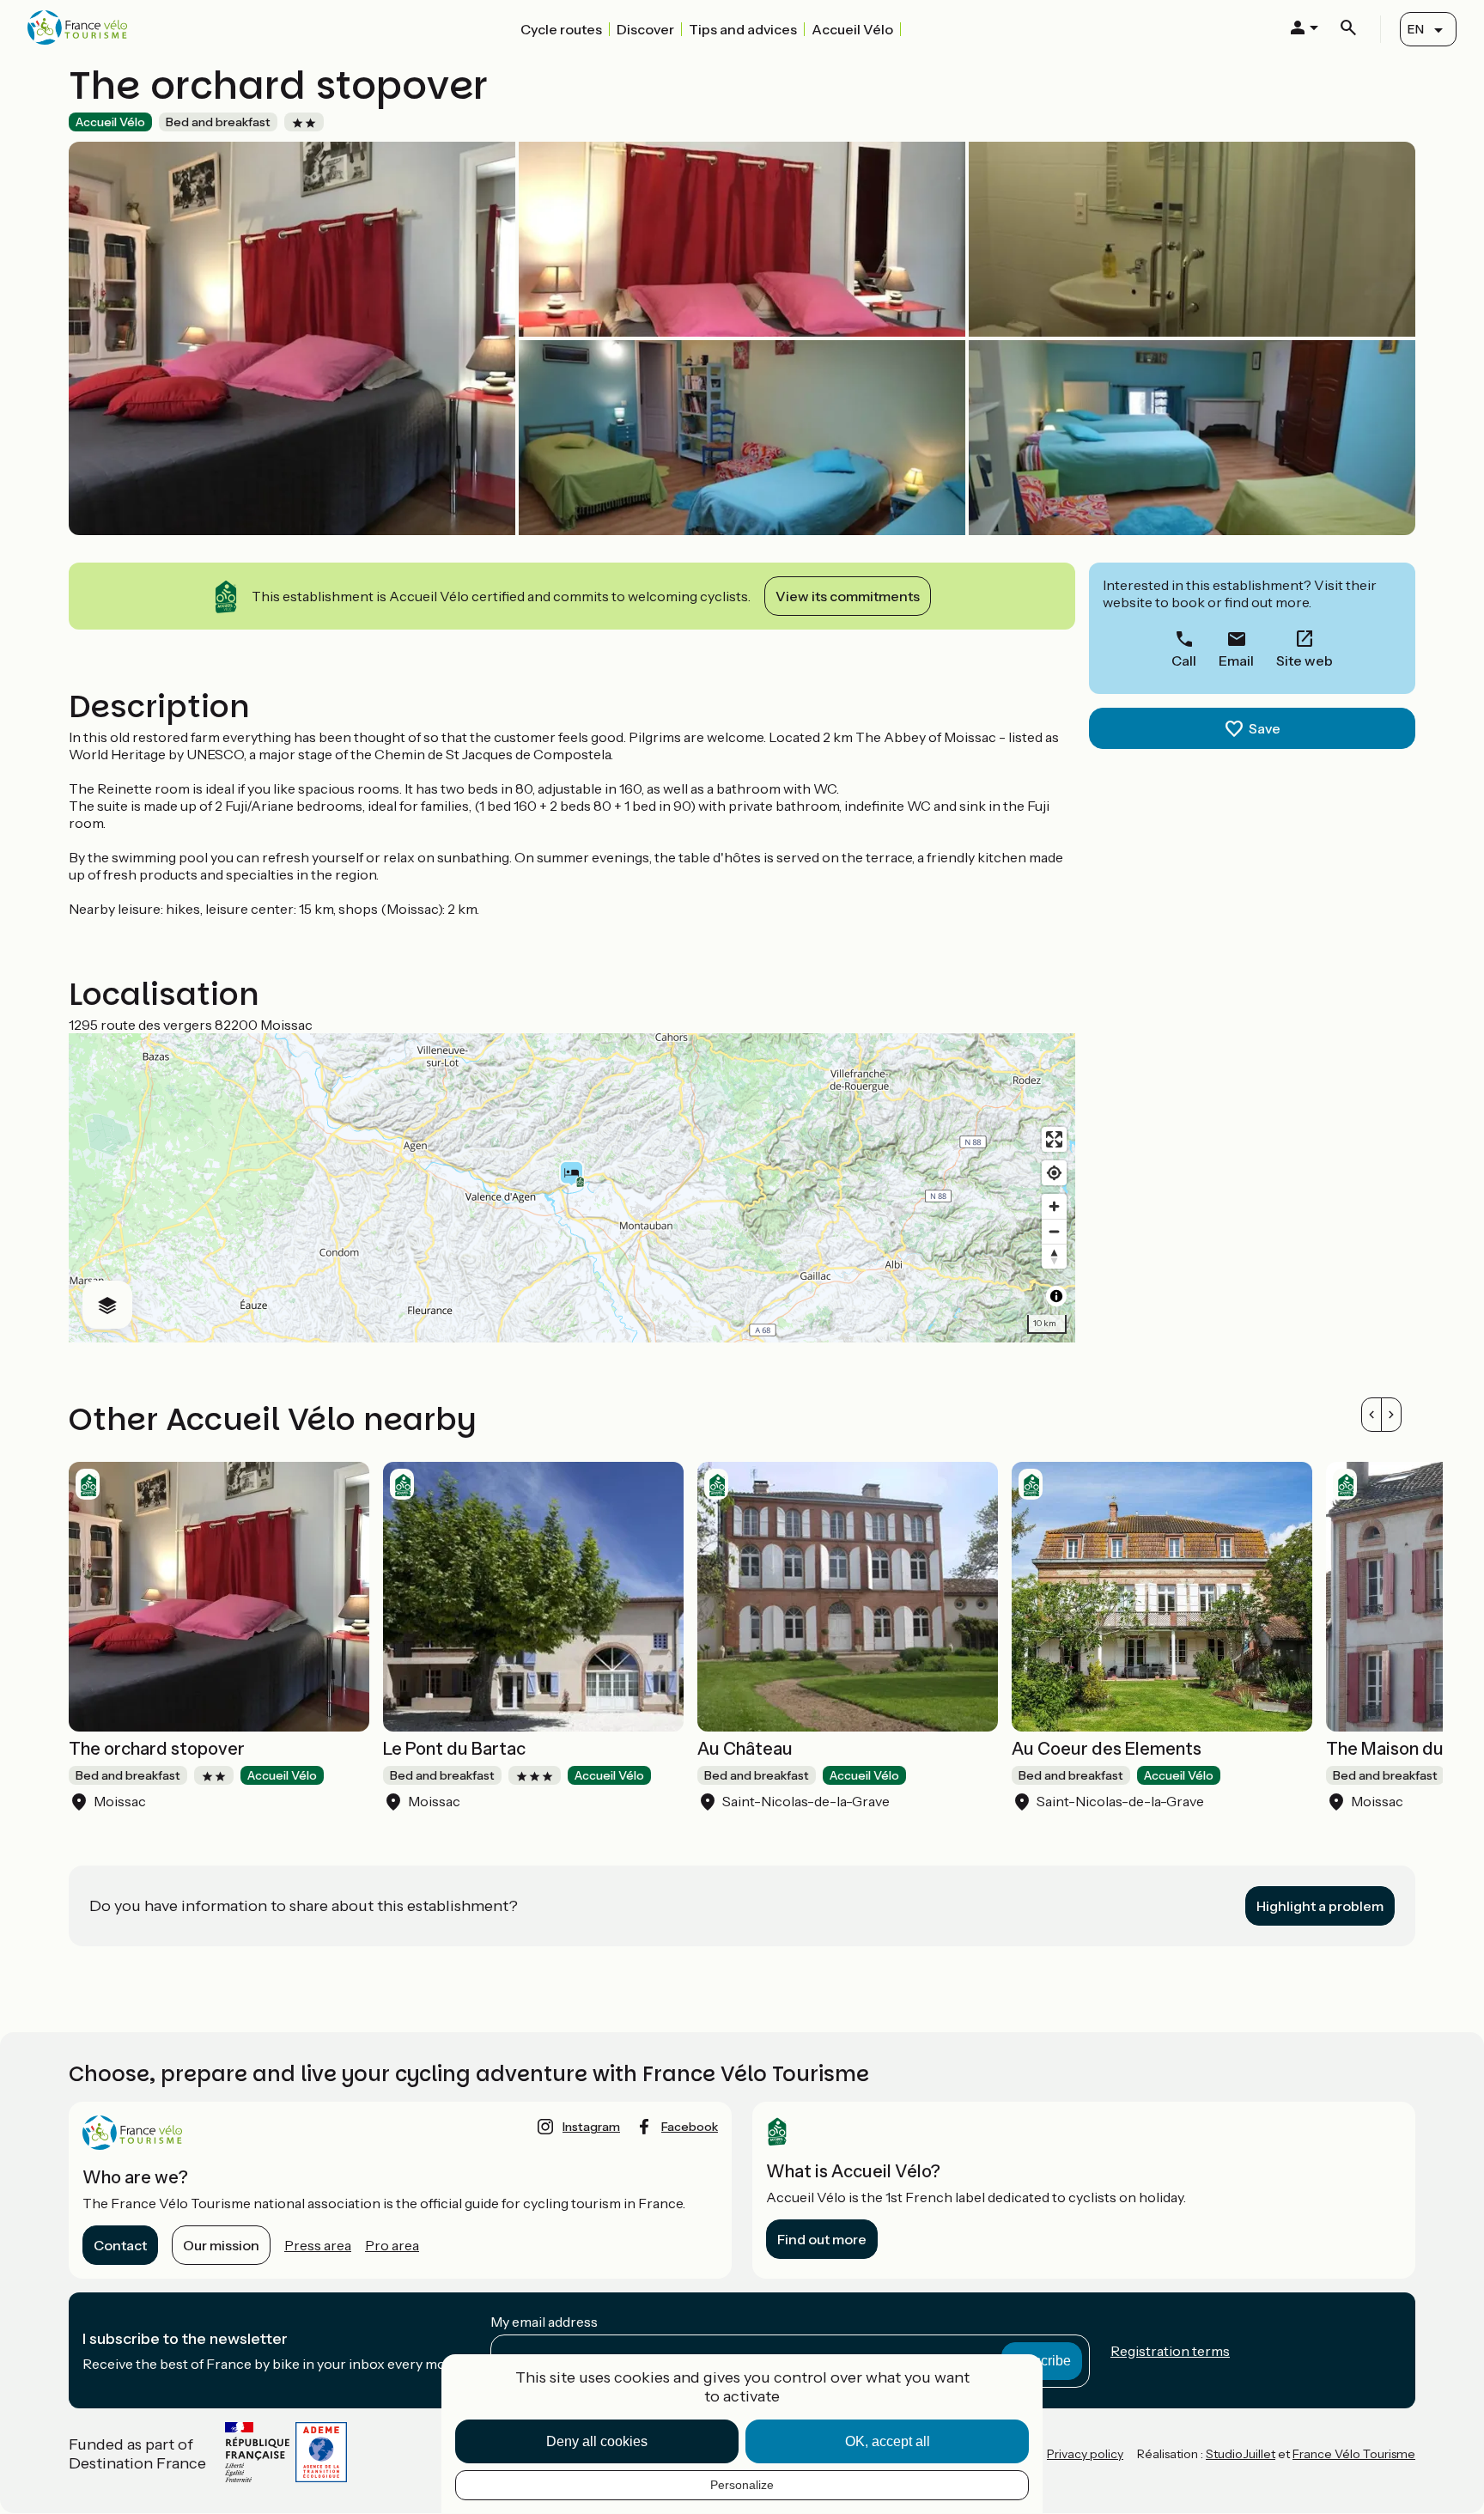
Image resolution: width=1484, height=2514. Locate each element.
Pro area (392, 2245)
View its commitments (848, 596)
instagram (591, 2127)
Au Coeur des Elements (1107, 1749)
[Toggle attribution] (1056, 1296)
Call (1184, 660)
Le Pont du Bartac (454, 1749)
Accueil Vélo (852, 29)
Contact (120, 2245)
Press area (318, 2245)
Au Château (745, 1749)
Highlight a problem (1320, 1906)
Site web (1305, 660)
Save (1265, 728)
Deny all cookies (597, 2441)
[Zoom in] (1054, 1206)
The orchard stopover (157, 1749)
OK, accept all (888, 2441)
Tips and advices (743, 29)
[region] (572, 1188)
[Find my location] (1054, 1173)
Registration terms (1170, 2351)
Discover (645, 29)
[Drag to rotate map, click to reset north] (1054, 1256)
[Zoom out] (1054, 1231)
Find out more (822, 2239)
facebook (690, 2127)
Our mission (221, 2245)
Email (1236, 660)
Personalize (742, 2485)
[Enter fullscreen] (1054, 1139)
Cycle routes (561, 29)
